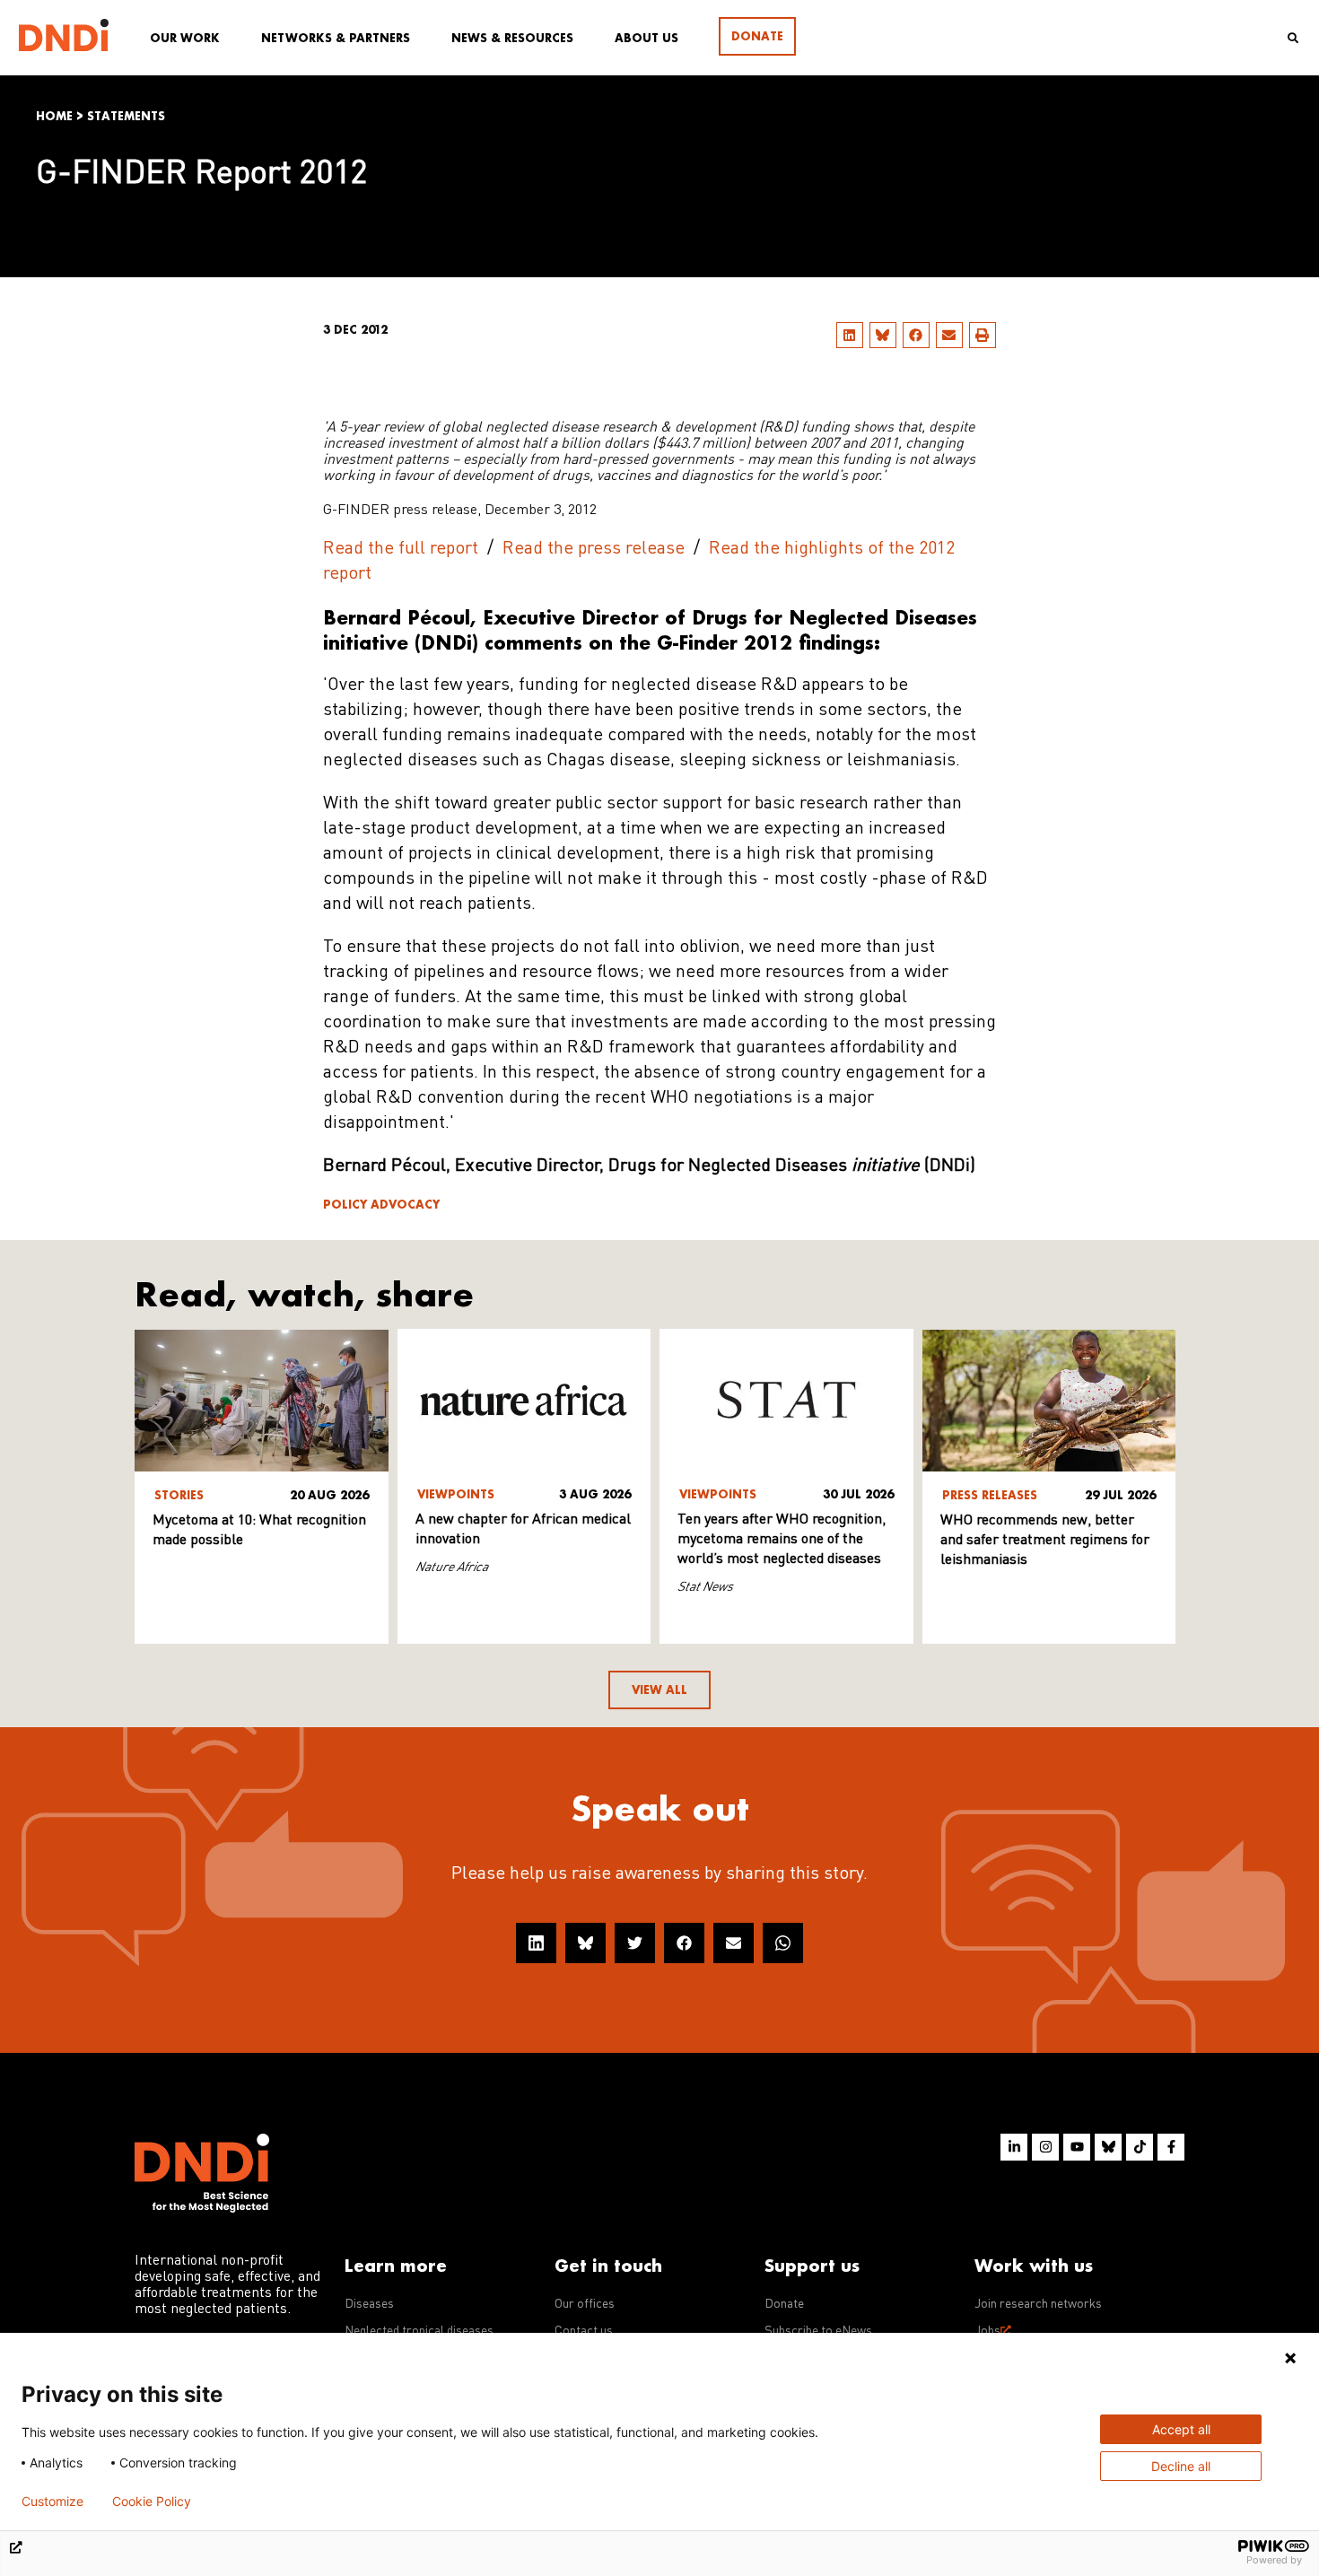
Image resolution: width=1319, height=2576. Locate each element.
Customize (52, 2502)
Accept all (1181, 2429)
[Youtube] (1077, 2147)
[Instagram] (1045, 2147)
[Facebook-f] (1171, 2147)
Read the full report (401, 549)
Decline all (1181, 2466)
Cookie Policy (152, 2502)
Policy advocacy (381, 1205)
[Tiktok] (1140, 2147)
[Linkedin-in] (1014, 2147)
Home (54, 116)
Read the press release (594, 549)
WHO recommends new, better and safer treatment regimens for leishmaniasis (1045, 1541)
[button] (850, 335)
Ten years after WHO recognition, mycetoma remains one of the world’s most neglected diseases (782, 1540)
